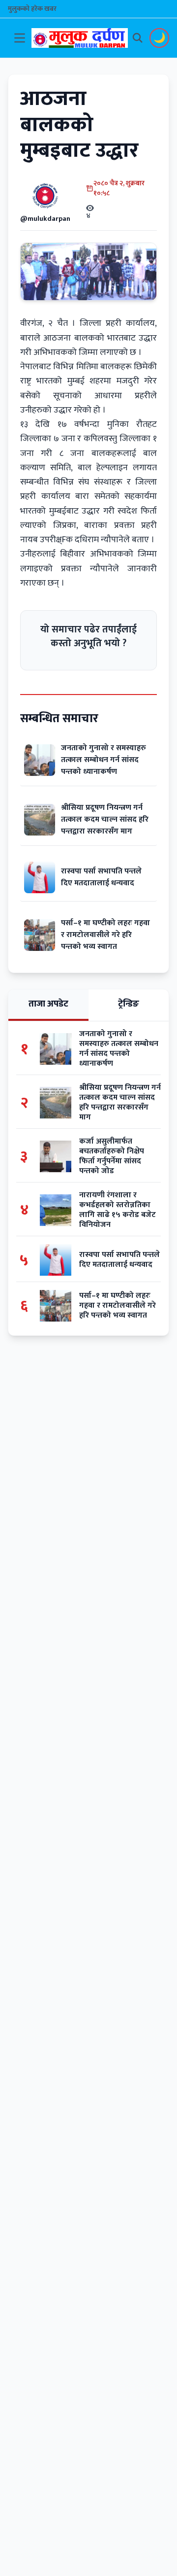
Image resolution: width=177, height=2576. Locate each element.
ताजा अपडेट (48, 1004)
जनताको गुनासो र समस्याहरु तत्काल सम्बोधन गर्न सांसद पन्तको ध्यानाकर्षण (103, 760)
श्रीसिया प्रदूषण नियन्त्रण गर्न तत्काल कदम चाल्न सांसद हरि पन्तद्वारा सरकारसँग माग (105, 819)
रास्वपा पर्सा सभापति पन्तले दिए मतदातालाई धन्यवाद (101, 877)
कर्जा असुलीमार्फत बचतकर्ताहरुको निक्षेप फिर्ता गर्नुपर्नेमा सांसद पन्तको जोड (112, 1156)
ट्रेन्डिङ (129, 1004)
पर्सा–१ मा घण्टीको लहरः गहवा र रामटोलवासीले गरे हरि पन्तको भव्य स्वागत (105, 935)
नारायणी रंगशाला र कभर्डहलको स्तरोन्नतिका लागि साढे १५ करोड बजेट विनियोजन (118, 1210)
